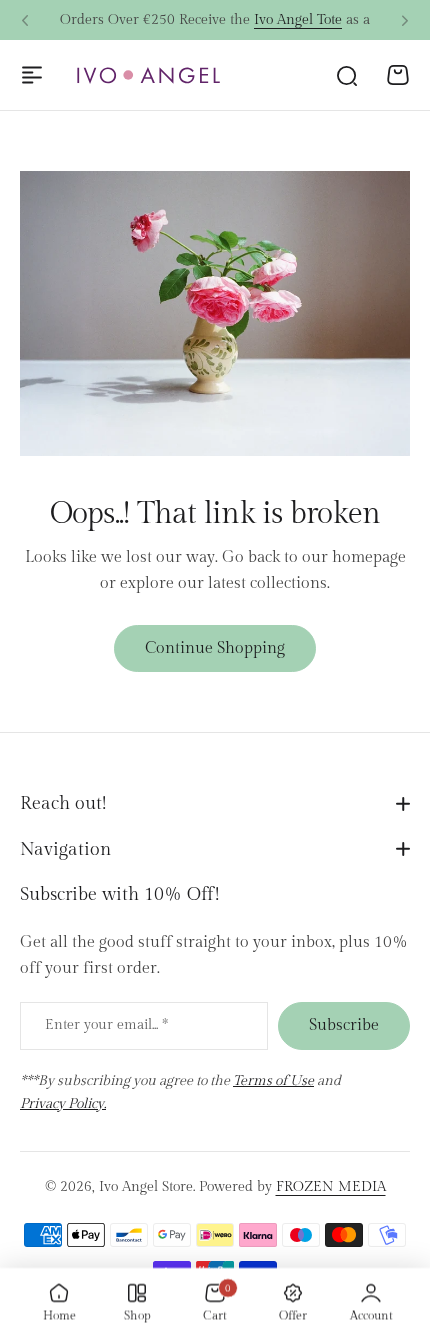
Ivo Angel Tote (298, 20)
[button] (25, 21)
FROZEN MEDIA (331, 1187)
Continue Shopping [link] (215, 648)
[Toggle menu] (32, 75)
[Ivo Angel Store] (148, 75)
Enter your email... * (106, 1025)
